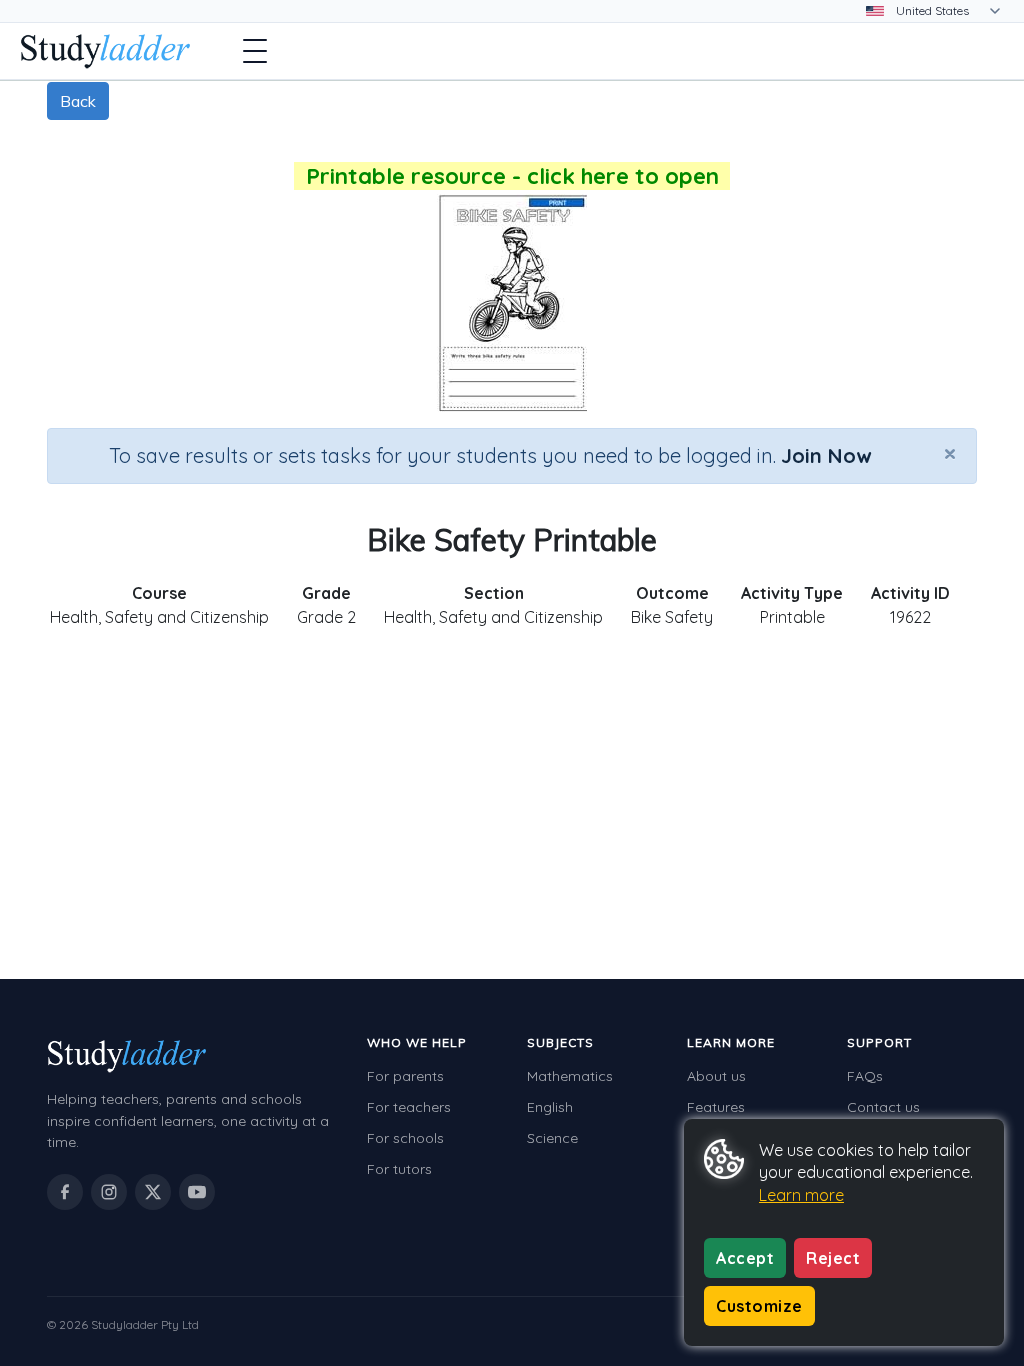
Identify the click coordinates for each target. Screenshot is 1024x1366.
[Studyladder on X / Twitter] (153, 1192)
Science (552, 1138)
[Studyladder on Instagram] (109, 1192)
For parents (405, 1076)
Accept (745, 1258)
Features (716, 1107)
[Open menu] (255, 51)
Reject (833, 1258)
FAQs (865, 1076)
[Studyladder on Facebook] (65, 1192)
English (550, 1107)
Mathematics (570, 1076)
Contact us (883, 1107)
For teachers (409, 1107)
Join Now (826, 455)
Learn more (801, 1195)
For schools (405, 1138)
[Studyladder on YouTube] (197, 1192)
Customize (759, 1306)
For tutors (399, 1169)
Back (78, 101)
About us (716, 1076)
